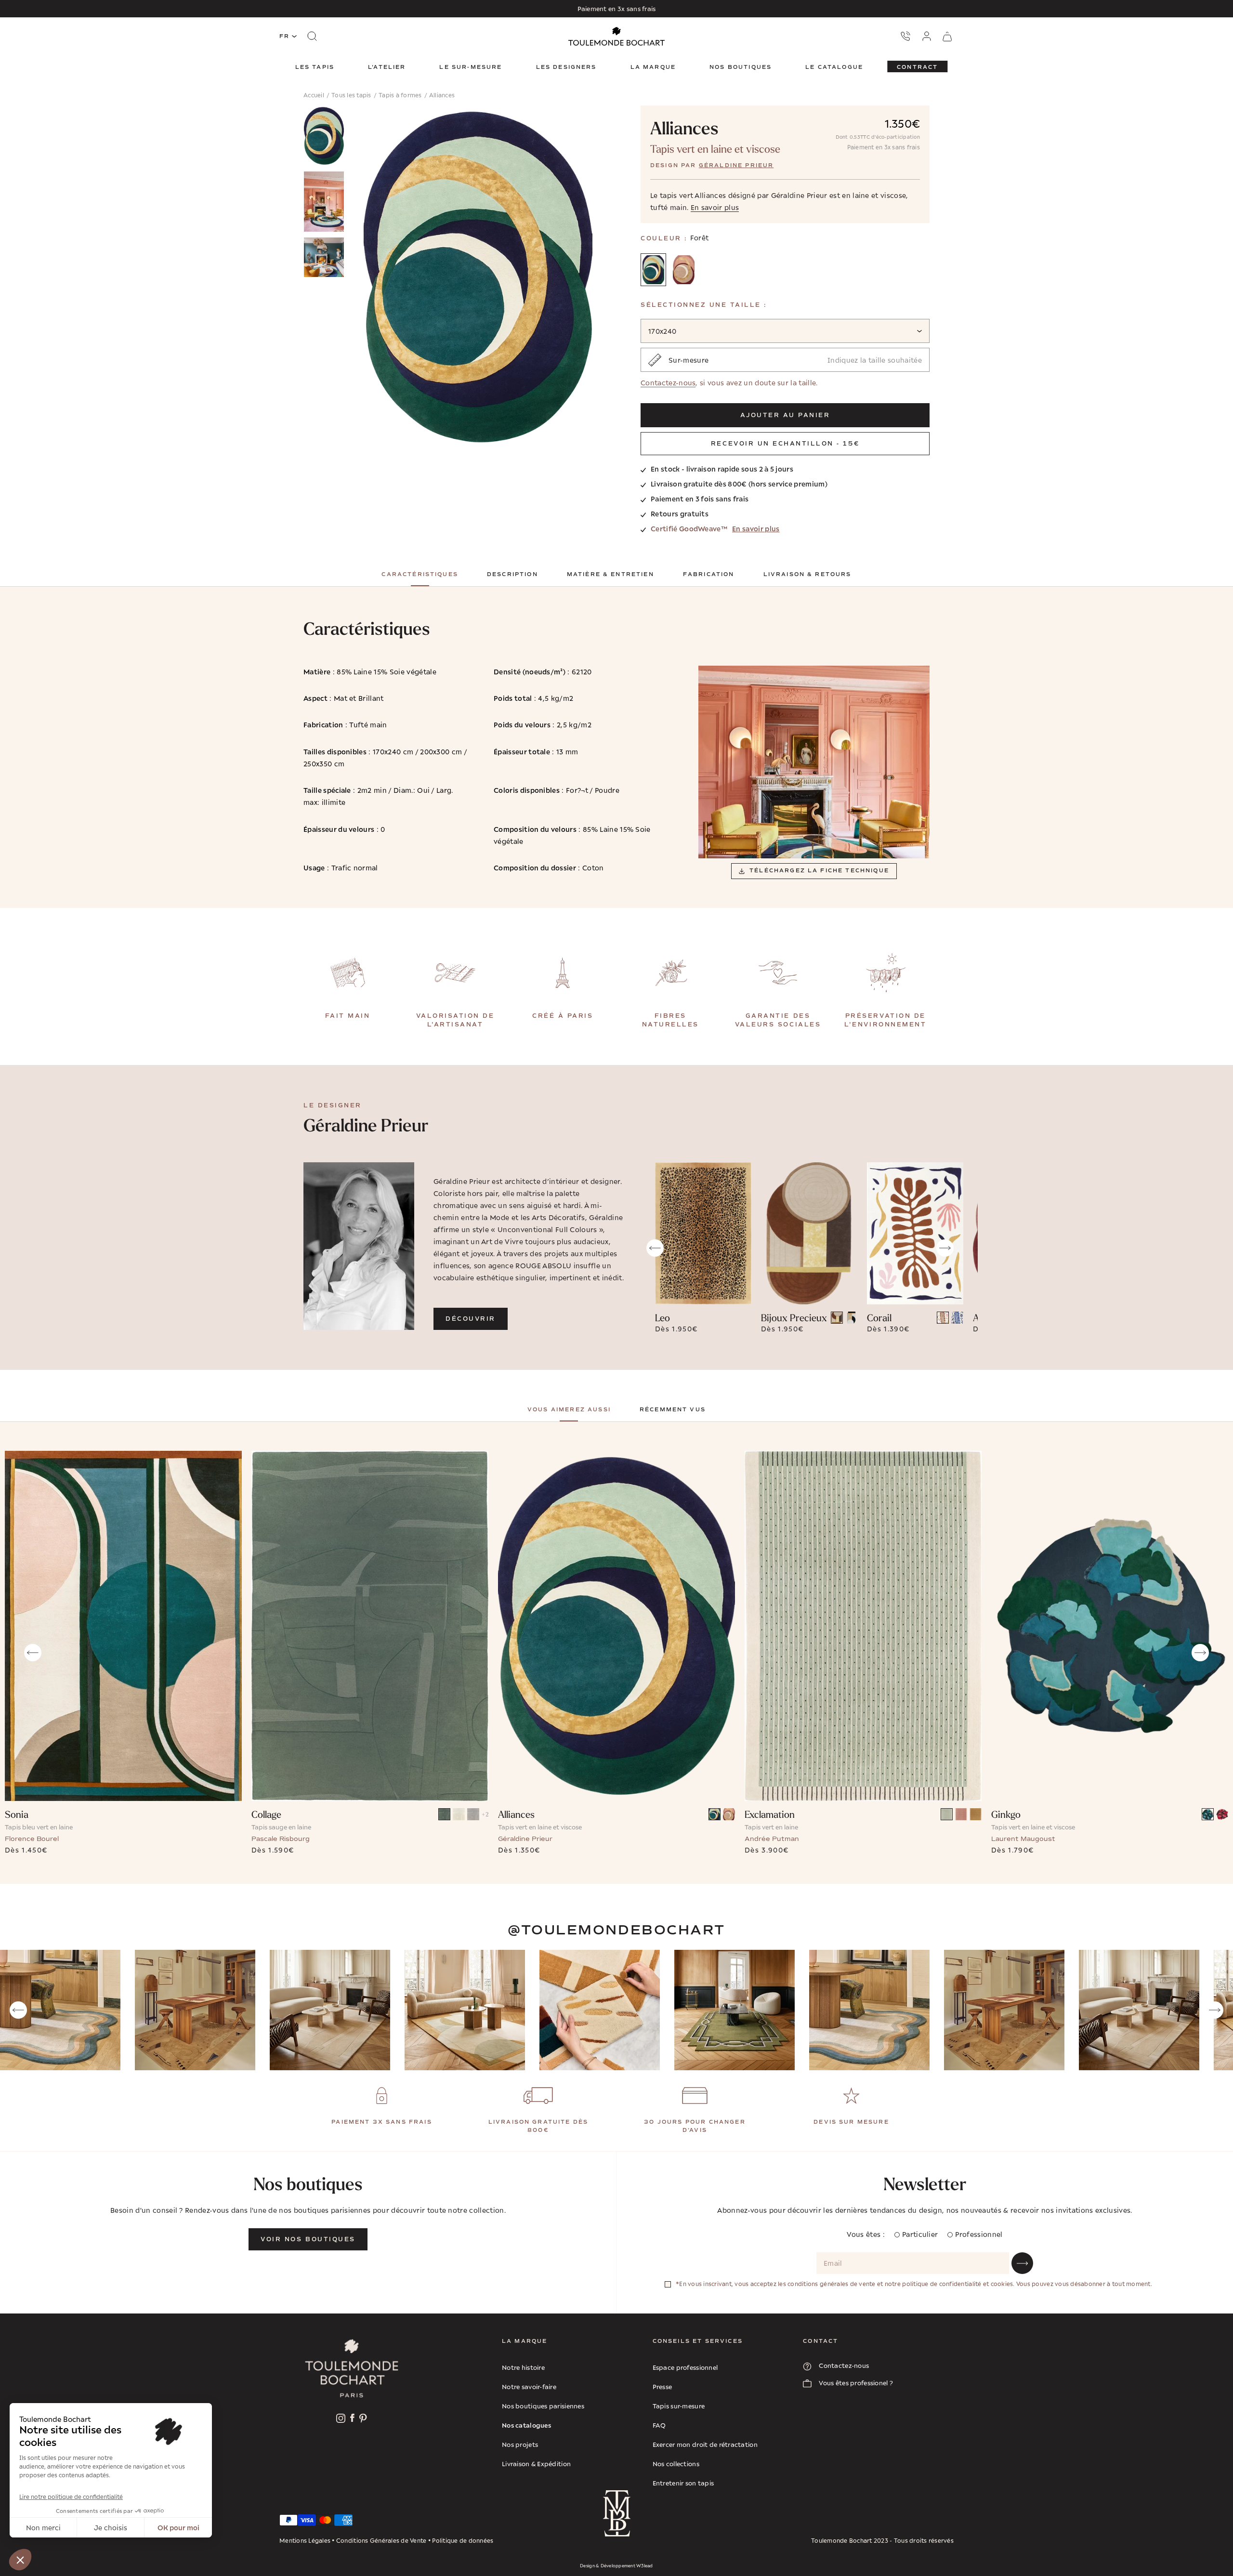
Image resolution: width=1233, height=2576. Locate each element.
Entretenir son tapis (683, 2483)
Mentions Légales (305, 2541)
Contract (917, 67)
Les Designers (566, 67)
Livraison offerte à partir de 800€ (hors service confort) (616, 9)
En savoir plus (756, 528)
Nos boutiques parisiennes (543, 2406)
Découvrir (471, 1319)
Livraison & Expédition (536, 2464)
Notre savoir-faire (529, 2387)
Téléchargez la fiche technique (819, 871)
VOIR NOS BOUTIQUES (308, 2239)
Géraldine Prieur (736, 165)
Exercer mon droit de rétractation (705, 2445)
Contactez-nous (668, 383)
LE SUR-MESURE (471, 67)
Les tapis (315, 67)
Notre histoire (523, 2367)
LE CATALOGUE (834, 67)
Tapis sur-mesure (679, 2406)
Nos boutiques (741, 67)
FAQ (659, 2425)
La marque (653, 67)
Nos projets (520, 2445)
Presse (662, 2387)
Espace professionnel (685, 2367)
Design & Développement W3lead (616, 2566)
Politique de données (463, 2541)
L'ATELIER (387, 67)
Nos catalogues (526, 2425)
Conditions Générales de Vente (381, 2541)
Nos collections (676, 2464)
